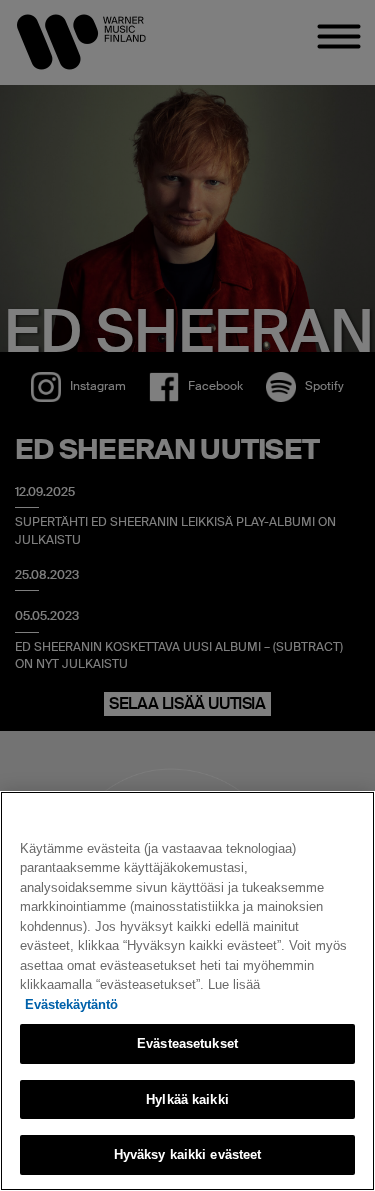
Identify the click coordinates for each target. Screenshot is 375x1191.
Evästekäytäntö (71, 1004)
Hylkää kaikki (187, 1099)
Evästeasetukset (187, 1043)
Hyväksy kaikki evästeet (188, 1154)
